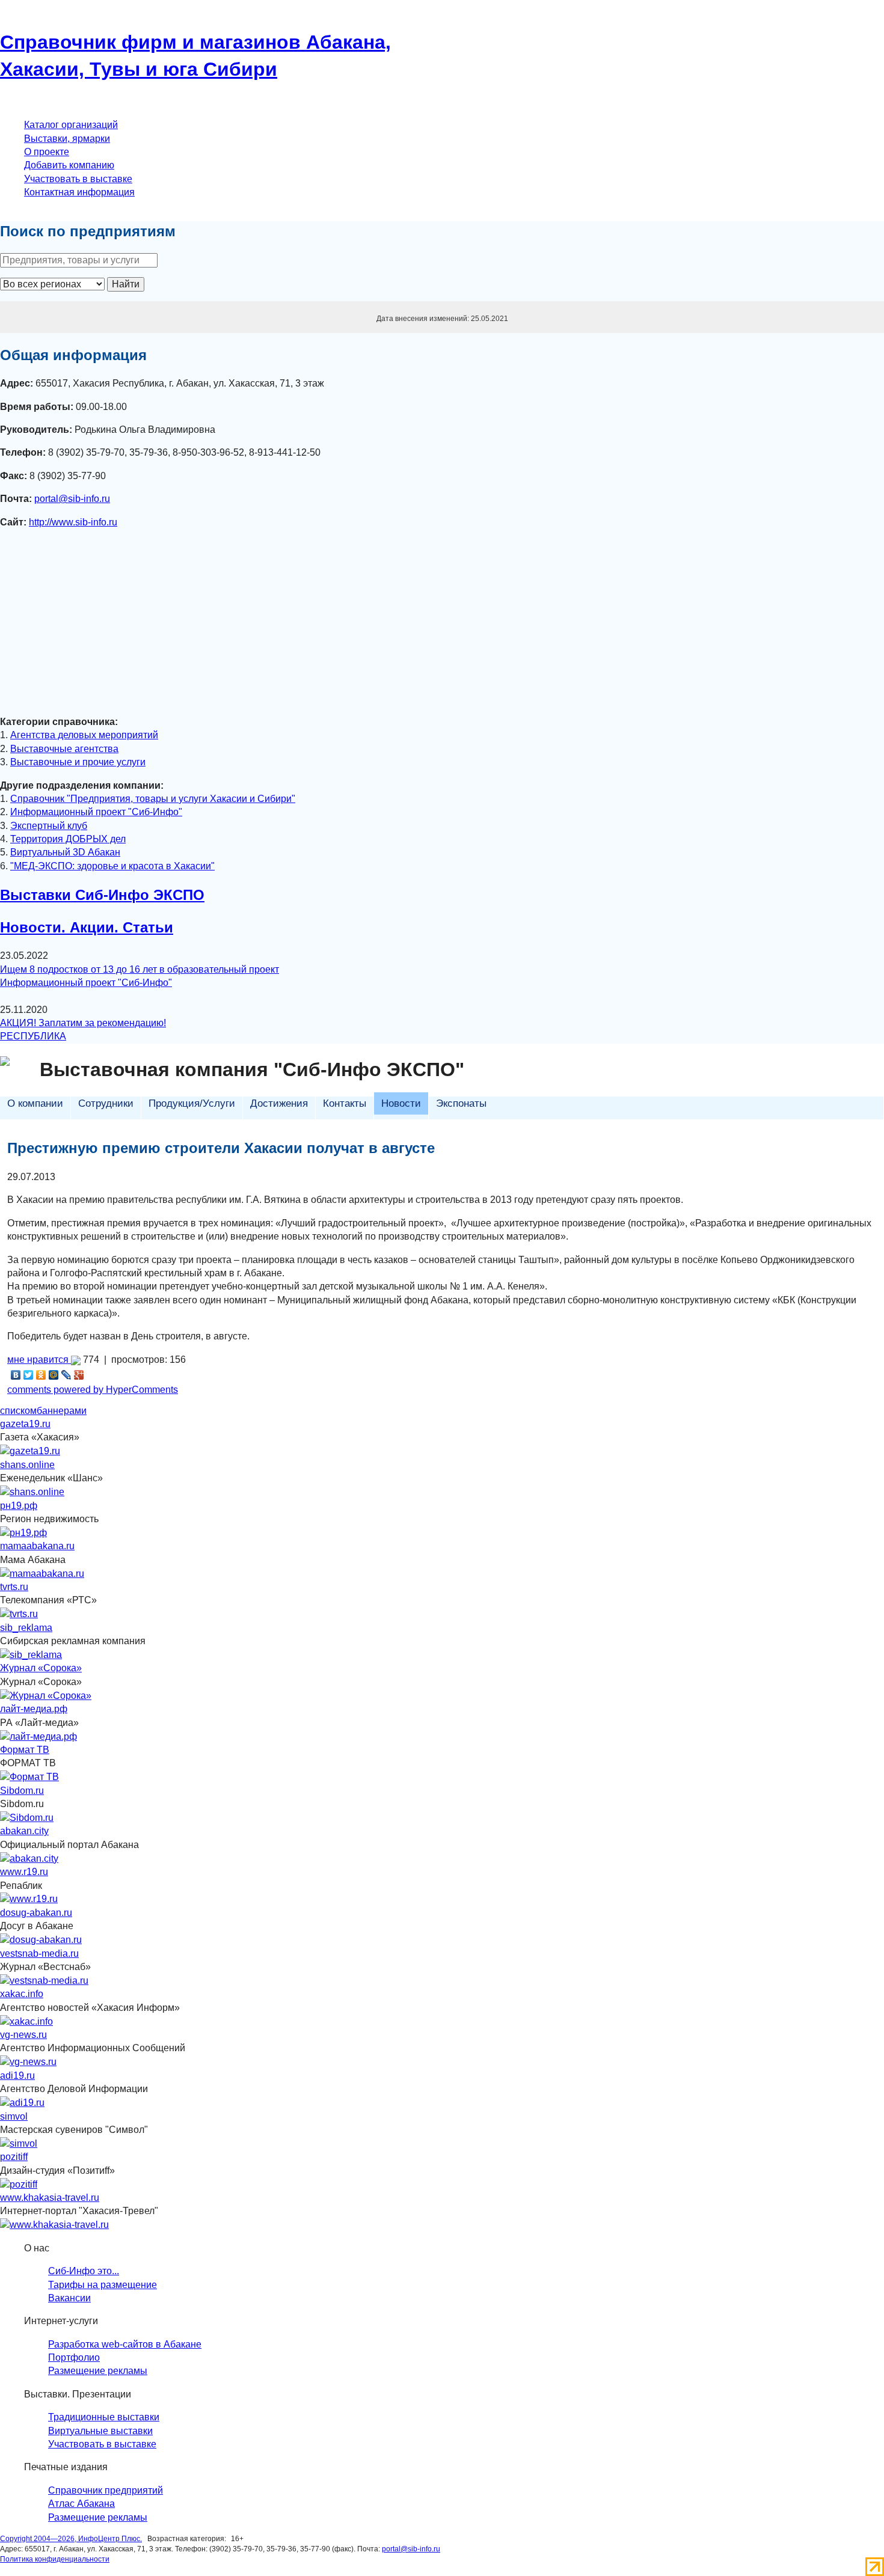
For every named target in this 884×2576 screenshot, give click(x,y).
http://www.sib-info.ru (73, 522)
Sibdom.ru (22, 1791)
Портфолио (74, 2357)
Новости (401, 1103)
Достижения (279, 1103)
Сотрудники (106, 1103)
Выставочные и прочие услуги (78, 762)
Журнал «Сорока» (41, 1668)
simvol (14, 2116)
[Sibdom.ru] (27, 1817)
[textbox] (79, 260)
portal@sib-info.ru (72, 499)
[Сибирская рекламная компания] (31, 1654)
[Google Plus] (79, 1375)
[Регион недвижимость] (23, 1532)
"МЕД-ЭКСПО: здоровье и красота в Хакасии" (112, 866)
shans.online (27, 1465)
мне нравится (39, 1360)
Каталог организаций (71, 125)
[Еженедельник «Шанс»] (32, 1492)
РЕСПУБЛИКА (33, 1036)
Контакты (345, 1103)
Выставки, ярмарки (67, 139)
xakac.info (22, 1994)
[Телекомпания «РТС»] (19, 1614)
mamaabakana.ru (37, 1546)
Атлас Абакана (81, 2504)
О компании (35, 1103)
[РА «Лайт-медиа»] (38, 1736)
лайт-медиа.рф (34, 1709)
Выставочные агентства (64, 749)
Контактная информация (79, 192)
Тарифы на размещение (103, 2285)
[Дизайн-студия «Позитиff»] (19, 2184)
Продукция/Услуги (192, 1103)
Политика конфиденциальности (55, 2559)
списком (18, 1411)
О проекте (47, 152)
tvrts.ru (14, 1587)
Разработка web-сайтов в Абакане (125, 2344)
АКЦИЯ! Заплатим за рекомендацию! (83, 1023)
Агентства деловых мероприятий (84, 735)
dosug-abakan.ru (36, 1913)
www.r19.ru (24, 1872)
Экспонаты (461, 1103)
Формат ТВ (25, 1750)
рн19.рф (19, 1506)
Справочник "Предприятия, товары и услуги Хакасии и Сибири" (153, 799)
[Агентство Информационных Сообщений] (28, 2062)
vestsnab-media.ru (39, 1953)
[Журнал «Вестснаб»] (44, 1980)
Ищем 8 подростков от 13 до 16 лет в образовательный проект (140, 969)
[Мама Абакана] (42, 1573)
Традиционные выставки (104, 2417)
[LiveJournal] (66, 1375)
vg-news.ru (23, 2035)
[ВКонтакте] (16, 1375)
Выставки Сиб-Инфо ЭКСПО (102, 895)
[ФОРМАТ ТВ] (29, 1777)
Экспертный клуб (49, 826)
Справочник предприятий (106, 2490)
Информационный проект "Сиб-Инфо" (96, 812)
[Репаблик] (29, 1899)
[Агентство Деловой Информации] (22, 2103)
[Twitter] (29, 1375)
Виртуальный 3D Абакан (65, 852)
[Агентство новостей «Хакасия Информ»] (26, 2021)
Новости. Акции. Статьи (87, 927)
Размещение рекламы (98, 2371)
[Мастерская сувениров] (19, 2143)
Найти (126, 284)
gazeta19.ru (25, 1424)
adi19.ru (17, 2076)
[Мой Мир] (54, 1375)
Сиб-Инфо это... (84, 2271)
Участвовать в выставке (78, 179)
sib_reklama (26, 1628)
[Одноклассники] (41, 1375)
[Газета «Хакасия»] (30, 1451)
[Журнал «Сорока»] (46, 1695)
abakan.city (24, 1831)
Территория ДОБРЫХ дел (68, 839)
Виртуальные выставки (100, 2431)
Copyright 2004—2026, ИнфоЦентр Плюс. (71, 2539)
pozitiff (14, 2157)
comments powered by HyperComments (93, 1390)
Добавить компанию (69, 165)
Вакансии (69, 2298)
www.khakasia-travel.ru (50, 2198)
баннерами (62, 1411)
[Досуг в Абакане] (41, 1940)
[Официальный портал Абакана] (29, 1858)
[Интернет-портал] (54, 2225)
